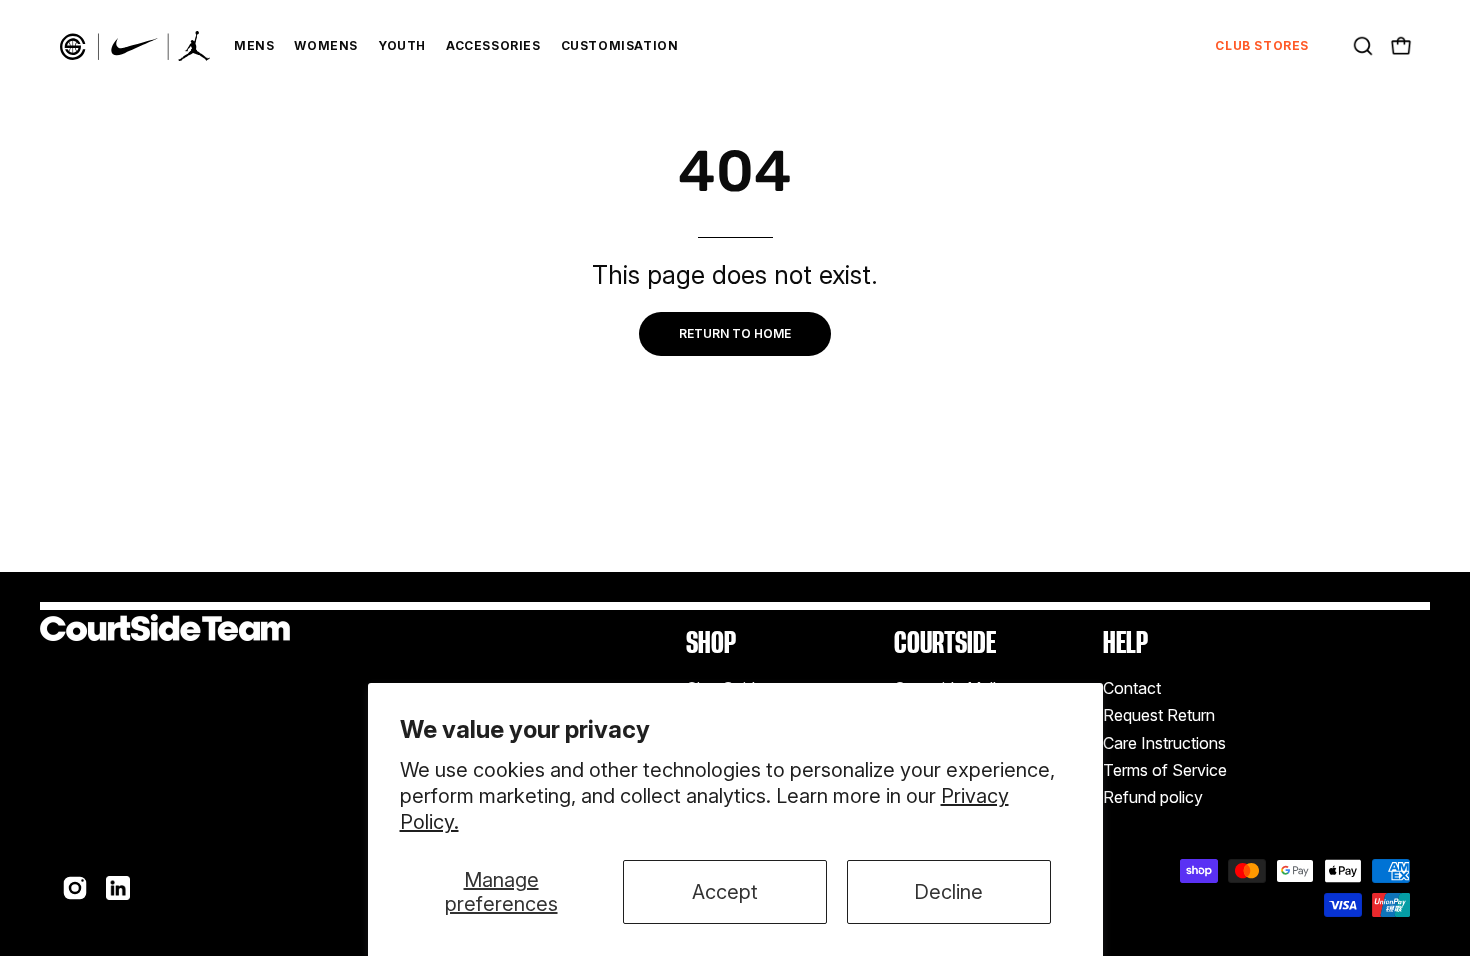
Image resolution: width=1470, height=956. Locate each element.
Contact (1132, 688)
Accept (725, 892)
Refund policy (1153, 798)
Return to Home (735, 333)
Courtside (945, 642)
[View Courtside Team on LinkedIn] (118, 888)
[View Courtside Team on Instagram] (75, 888)
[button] (1363, 46)
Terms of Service (1165, 770)
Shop (711, 642)
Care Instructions (1164, 743)
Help (1125, 642)
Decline (948, 892)
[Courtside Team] (135, 46)
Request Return (1159, 716)
